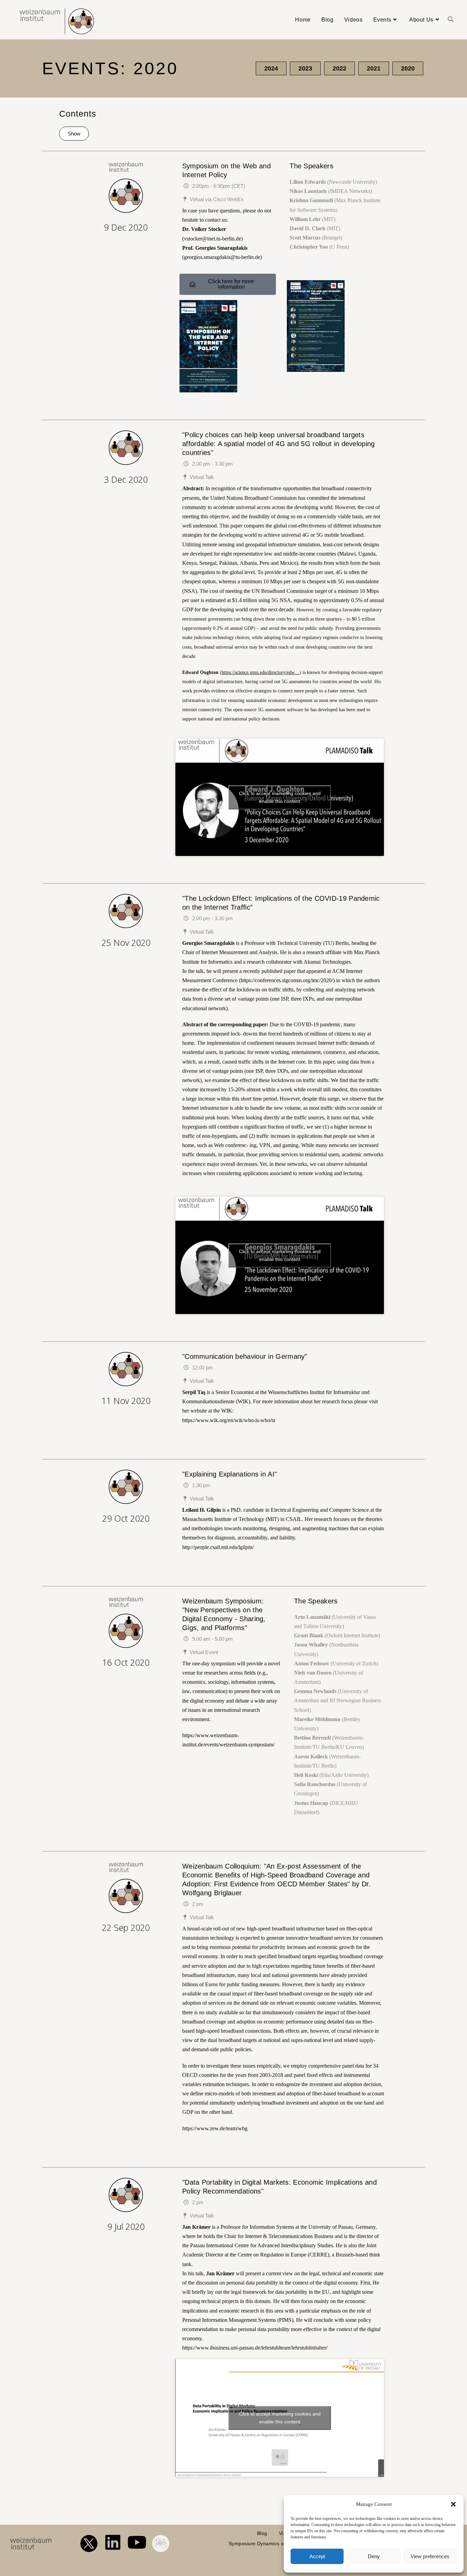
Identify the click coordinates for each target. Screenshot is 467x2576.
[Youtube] (137, 2542)
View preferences (430, 2556)
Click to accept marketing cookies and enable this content (280, 797)
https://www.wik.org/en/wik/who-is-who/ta (229, 1420)
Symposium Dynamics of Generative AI (273, 2544)
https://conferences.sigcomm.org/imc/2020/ (287, 980)
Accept (317, 2556)
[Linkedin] (113, 2542)
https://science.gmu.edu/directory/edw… (261, 672)
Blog (262, 2533)
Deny (374, 2556)
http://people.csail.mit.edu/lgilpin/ (218, 1547)
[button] (453, 2504)
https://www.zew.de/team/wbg (215, 2128)
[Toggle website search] (451, 20)
